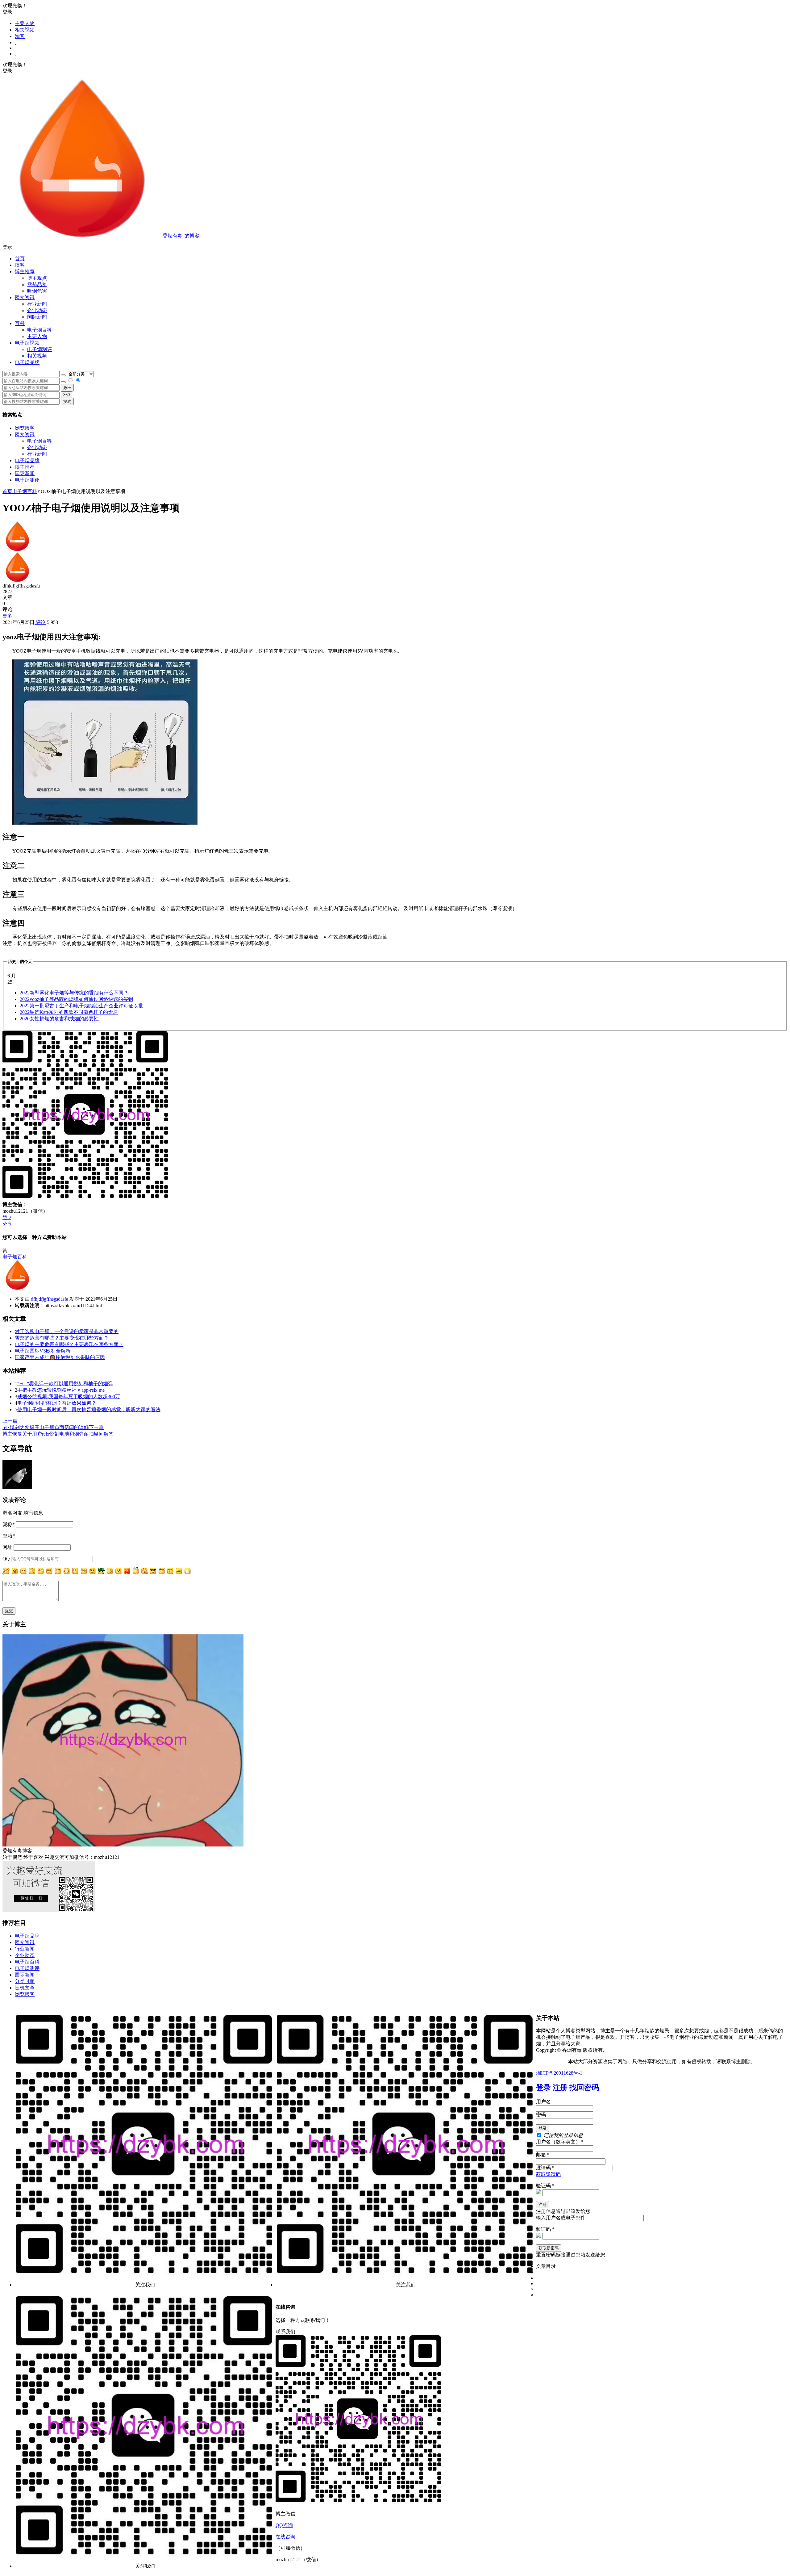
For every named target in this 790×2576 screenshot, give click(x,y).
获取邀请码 (548, 2174)
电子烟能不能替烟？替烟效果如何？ (57, 1403)
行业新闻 (37, 304)
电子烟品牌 (27, 460)
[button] (395, 247)
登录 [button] (7, 12)
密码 (541, 2115)
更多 (7, 616)
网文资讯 (25, 435)
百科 (20, 323)
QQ (6, 1559)
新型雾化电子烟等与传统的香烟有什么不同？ (74, 993)
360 (67, 395)
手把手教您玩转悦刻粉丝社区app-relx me (61, 1390)
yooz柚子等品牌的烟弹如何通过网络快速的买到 (76, 999)
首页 (20, 259)
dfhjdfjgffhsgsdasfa (50, 1299)
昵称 (9, 1524)
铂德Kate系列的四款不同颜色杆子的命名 (69, 1012)
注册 (560, 2088)
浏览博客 (25, 428)
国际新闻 (25, 473)
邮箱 (9, 1536)
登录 (543, 2088)
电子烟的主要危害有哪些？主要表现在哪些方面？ (69, 1344)
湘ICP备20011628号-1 (559, 2073)
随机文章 (25, 1988)
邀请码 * (545, 2168)
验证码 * (545, 2186)
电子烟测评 (27, 480)
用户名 (543, 2102)
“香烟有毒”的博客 (180, 236)
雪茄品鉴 (37, 284)
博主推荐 (25, 467)
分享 (7, 1224)
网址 (7, 1547)
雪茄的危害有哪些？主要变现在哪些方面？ (62, 1338)
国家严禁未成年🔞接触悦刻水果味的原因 (60, 1357)
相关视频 (25, 30)
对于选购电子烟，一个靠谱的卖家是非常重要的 (67, 1331)
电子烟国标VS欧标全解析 (43, 1351)
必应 (67, 388)
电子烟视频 (27, 343)
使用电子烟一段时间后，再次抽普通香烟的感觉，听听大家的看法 (89, 1409)
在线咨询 (285, 2537)
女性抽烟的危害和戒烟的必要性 (59, 1019)
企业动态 (37, 310)
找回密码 (584, 2088)
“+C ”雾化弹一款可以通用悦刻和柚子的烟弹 (65, 1384)
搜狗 (67, 401)
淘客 (20, 36)
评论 (40, 622)
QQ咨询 (284, 2525)
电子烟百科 (39, 330)
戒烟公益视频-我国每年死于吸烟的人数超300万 (69, 1397)
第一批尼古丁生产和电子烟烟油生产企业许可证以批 (81, 1006)
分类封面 (25, 1981)
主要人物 (25, 23)
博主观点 (37, 278)
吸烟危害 (37, 291)
